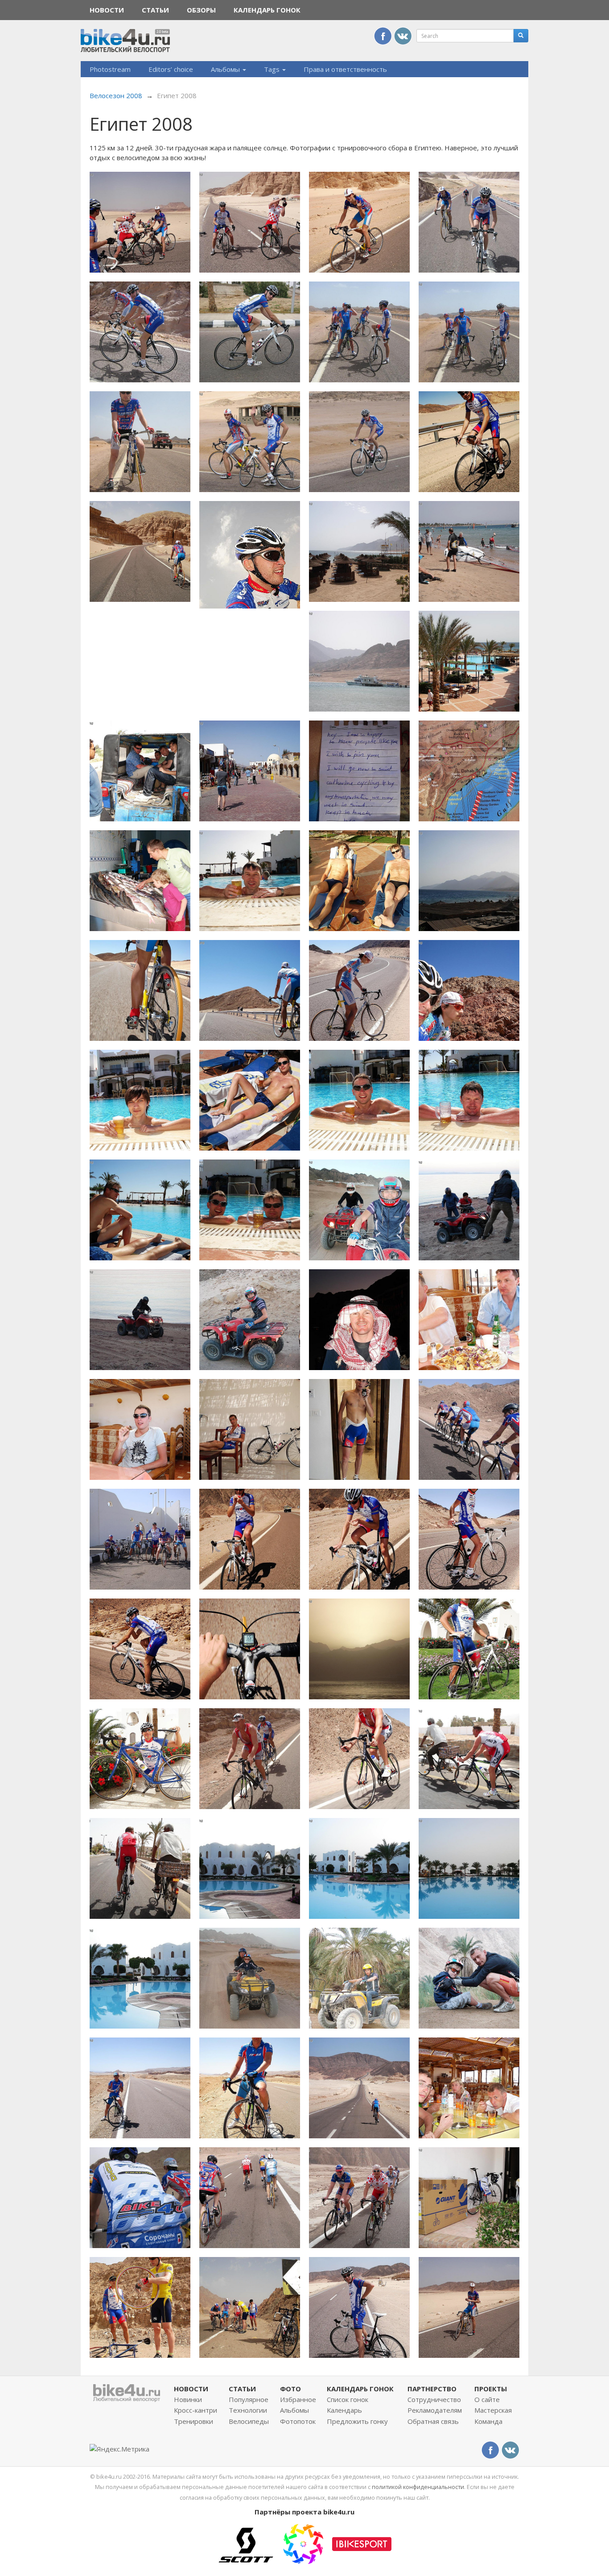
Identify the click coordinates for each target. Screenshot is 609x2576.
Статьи (155, 10)
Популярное (249, 2399)
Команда (488, 2421)
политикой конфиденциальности (418, 2487)
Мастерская (493, 2410)
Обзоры (201, 10)
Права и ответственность (345, 69)
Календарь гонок (267, 10)
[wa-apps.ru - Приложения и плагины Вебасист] (303, 2543)
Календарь (344, 2410)
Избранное (298, 2399)
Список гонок (348, 2399)
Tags (273, 69)
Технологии (248, 2410)
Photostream (110, 69)
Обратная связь (433, 2421)
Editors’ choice (171, 69)
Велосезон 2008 (116, 95)
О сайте (487, 2399)
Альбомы (226, 69)
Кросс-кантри (195, 2410)
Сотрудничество (434, 2399)
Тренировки (193, 2421)
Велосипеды (249, 2421)
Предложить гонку (357, 2421)
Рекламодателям (435, 2410)
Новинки (188, 2399)
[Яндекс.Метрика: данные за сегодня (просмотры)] (119, 2449)
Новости (107, 10)
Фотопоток (298, 2421)
